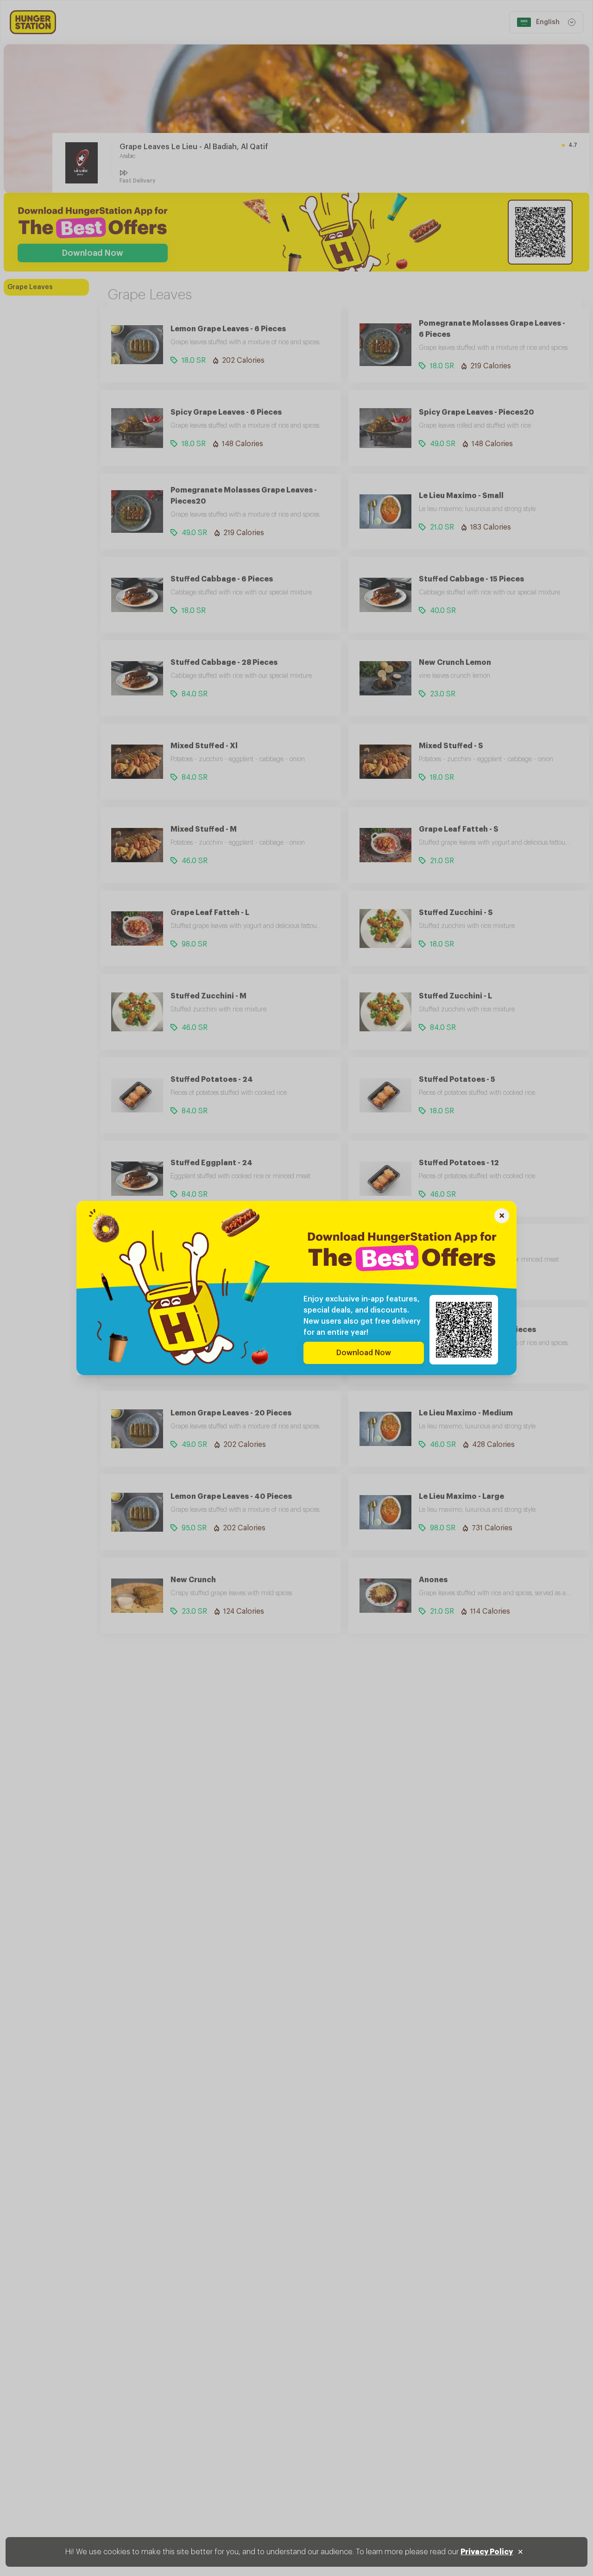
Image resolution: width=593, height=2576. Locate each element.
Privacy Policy (487, 2552)
